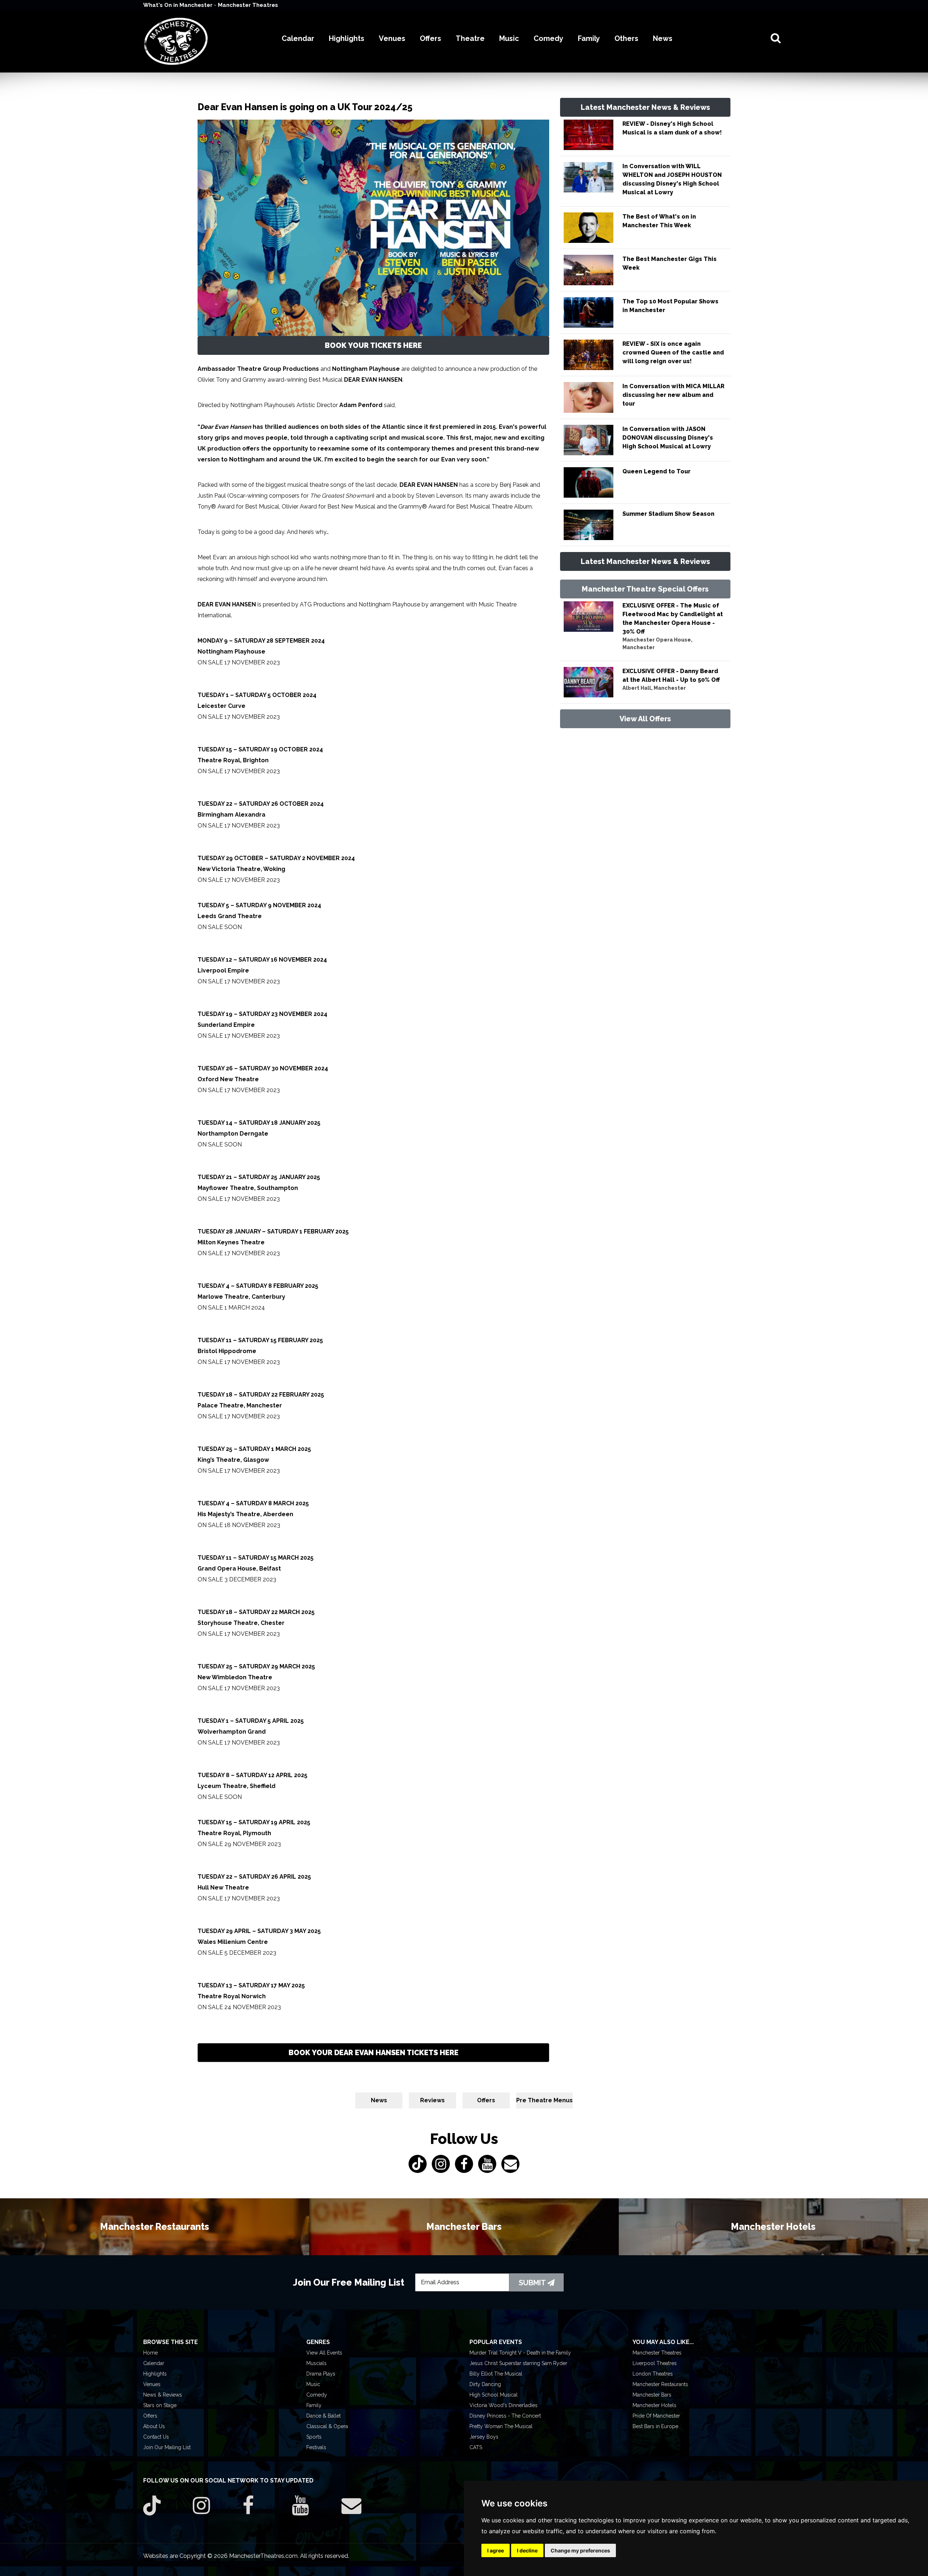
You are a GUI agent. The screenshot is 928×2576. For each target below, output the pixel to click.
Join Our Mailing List (167, 2447)
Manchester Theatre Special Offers (645, 589)
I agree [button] (496, 2550)
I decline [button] (527, 2550)
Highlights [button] (347, 38)
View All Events (324, 2353)
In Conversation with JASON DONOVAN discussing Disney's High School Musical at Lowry (668, 438)
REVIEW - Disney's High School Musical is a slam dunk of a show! (672, 128)
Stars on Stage (160, 2405)
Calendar (154, 2363)
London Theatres (653, 2374)
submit (533, 2283)
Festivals (316, 2447)
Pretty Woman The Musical (501, 2426)
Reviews (432, 2100)
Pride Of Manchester (656, 2416)
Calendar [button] (298, 38)
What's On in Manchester (179, 5)
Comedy (317, 2395)
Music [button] (509, 38)
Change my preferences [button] (580, 2550)
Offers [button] (430, 38)
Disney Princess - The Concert (505, 2416)
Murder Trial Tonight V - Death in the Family (520, 2353)
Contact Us (156, 2437)
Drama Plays (321, 2374)
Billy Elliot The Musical (496, 2374)
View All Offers (645, 719)
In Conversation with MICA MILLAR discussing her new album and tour (673, 395)
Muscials (316, 2363)
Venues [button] (392, 38)
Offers (486, 2100)
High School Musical (494, 2395)
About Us (154, 2426)
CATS (476, 2447)
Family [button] (589, 38)
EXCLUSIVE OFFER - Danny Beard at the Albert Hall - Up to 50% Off (671, 675)
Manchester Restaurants (660, 2384)
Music (313, 2384)
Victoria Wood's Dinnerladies (504, 2405)
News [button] (663, 38)
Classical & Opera (327, 2426)
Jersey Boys (484, 2437)
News (379, 2100)
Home (150, 2353)
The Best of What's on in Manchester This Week (659, 221)
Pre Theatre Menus (544, 2100)
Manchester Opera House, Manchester (657, 644)
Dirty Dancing (485, 2384)
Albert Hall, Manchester (654, 688)
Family (314, 2405)
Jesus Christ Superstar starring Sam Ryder (518, 2363)
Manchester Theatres (248, 5)
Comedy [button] (548, 38)
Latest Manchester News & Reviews (645, 107)
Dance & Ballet (324, 2416)
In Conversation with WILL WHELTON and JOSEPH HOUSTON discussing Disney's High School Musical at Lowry (672, 179)
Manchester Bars (652, 2395)
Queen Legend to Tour (656, 471)
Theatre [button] (470, 38)
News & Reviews (163, 2395)
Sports (314, 2437)
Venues (152, 2384)
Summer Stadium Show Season (668, 514)
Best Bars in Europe (655, 2426)
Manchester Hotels (654, 2405)
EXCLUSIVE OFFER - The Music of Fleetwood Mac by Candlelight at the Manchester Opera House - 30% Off (673, 619)
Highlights (155, 2374)
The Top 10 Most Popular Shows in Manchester (670, 306)
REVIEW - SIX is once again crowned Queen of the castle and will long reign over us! (673, 352)
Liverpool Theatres (655, 2363)
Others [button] (626, 38)
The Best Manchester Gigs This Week (670, 263)
